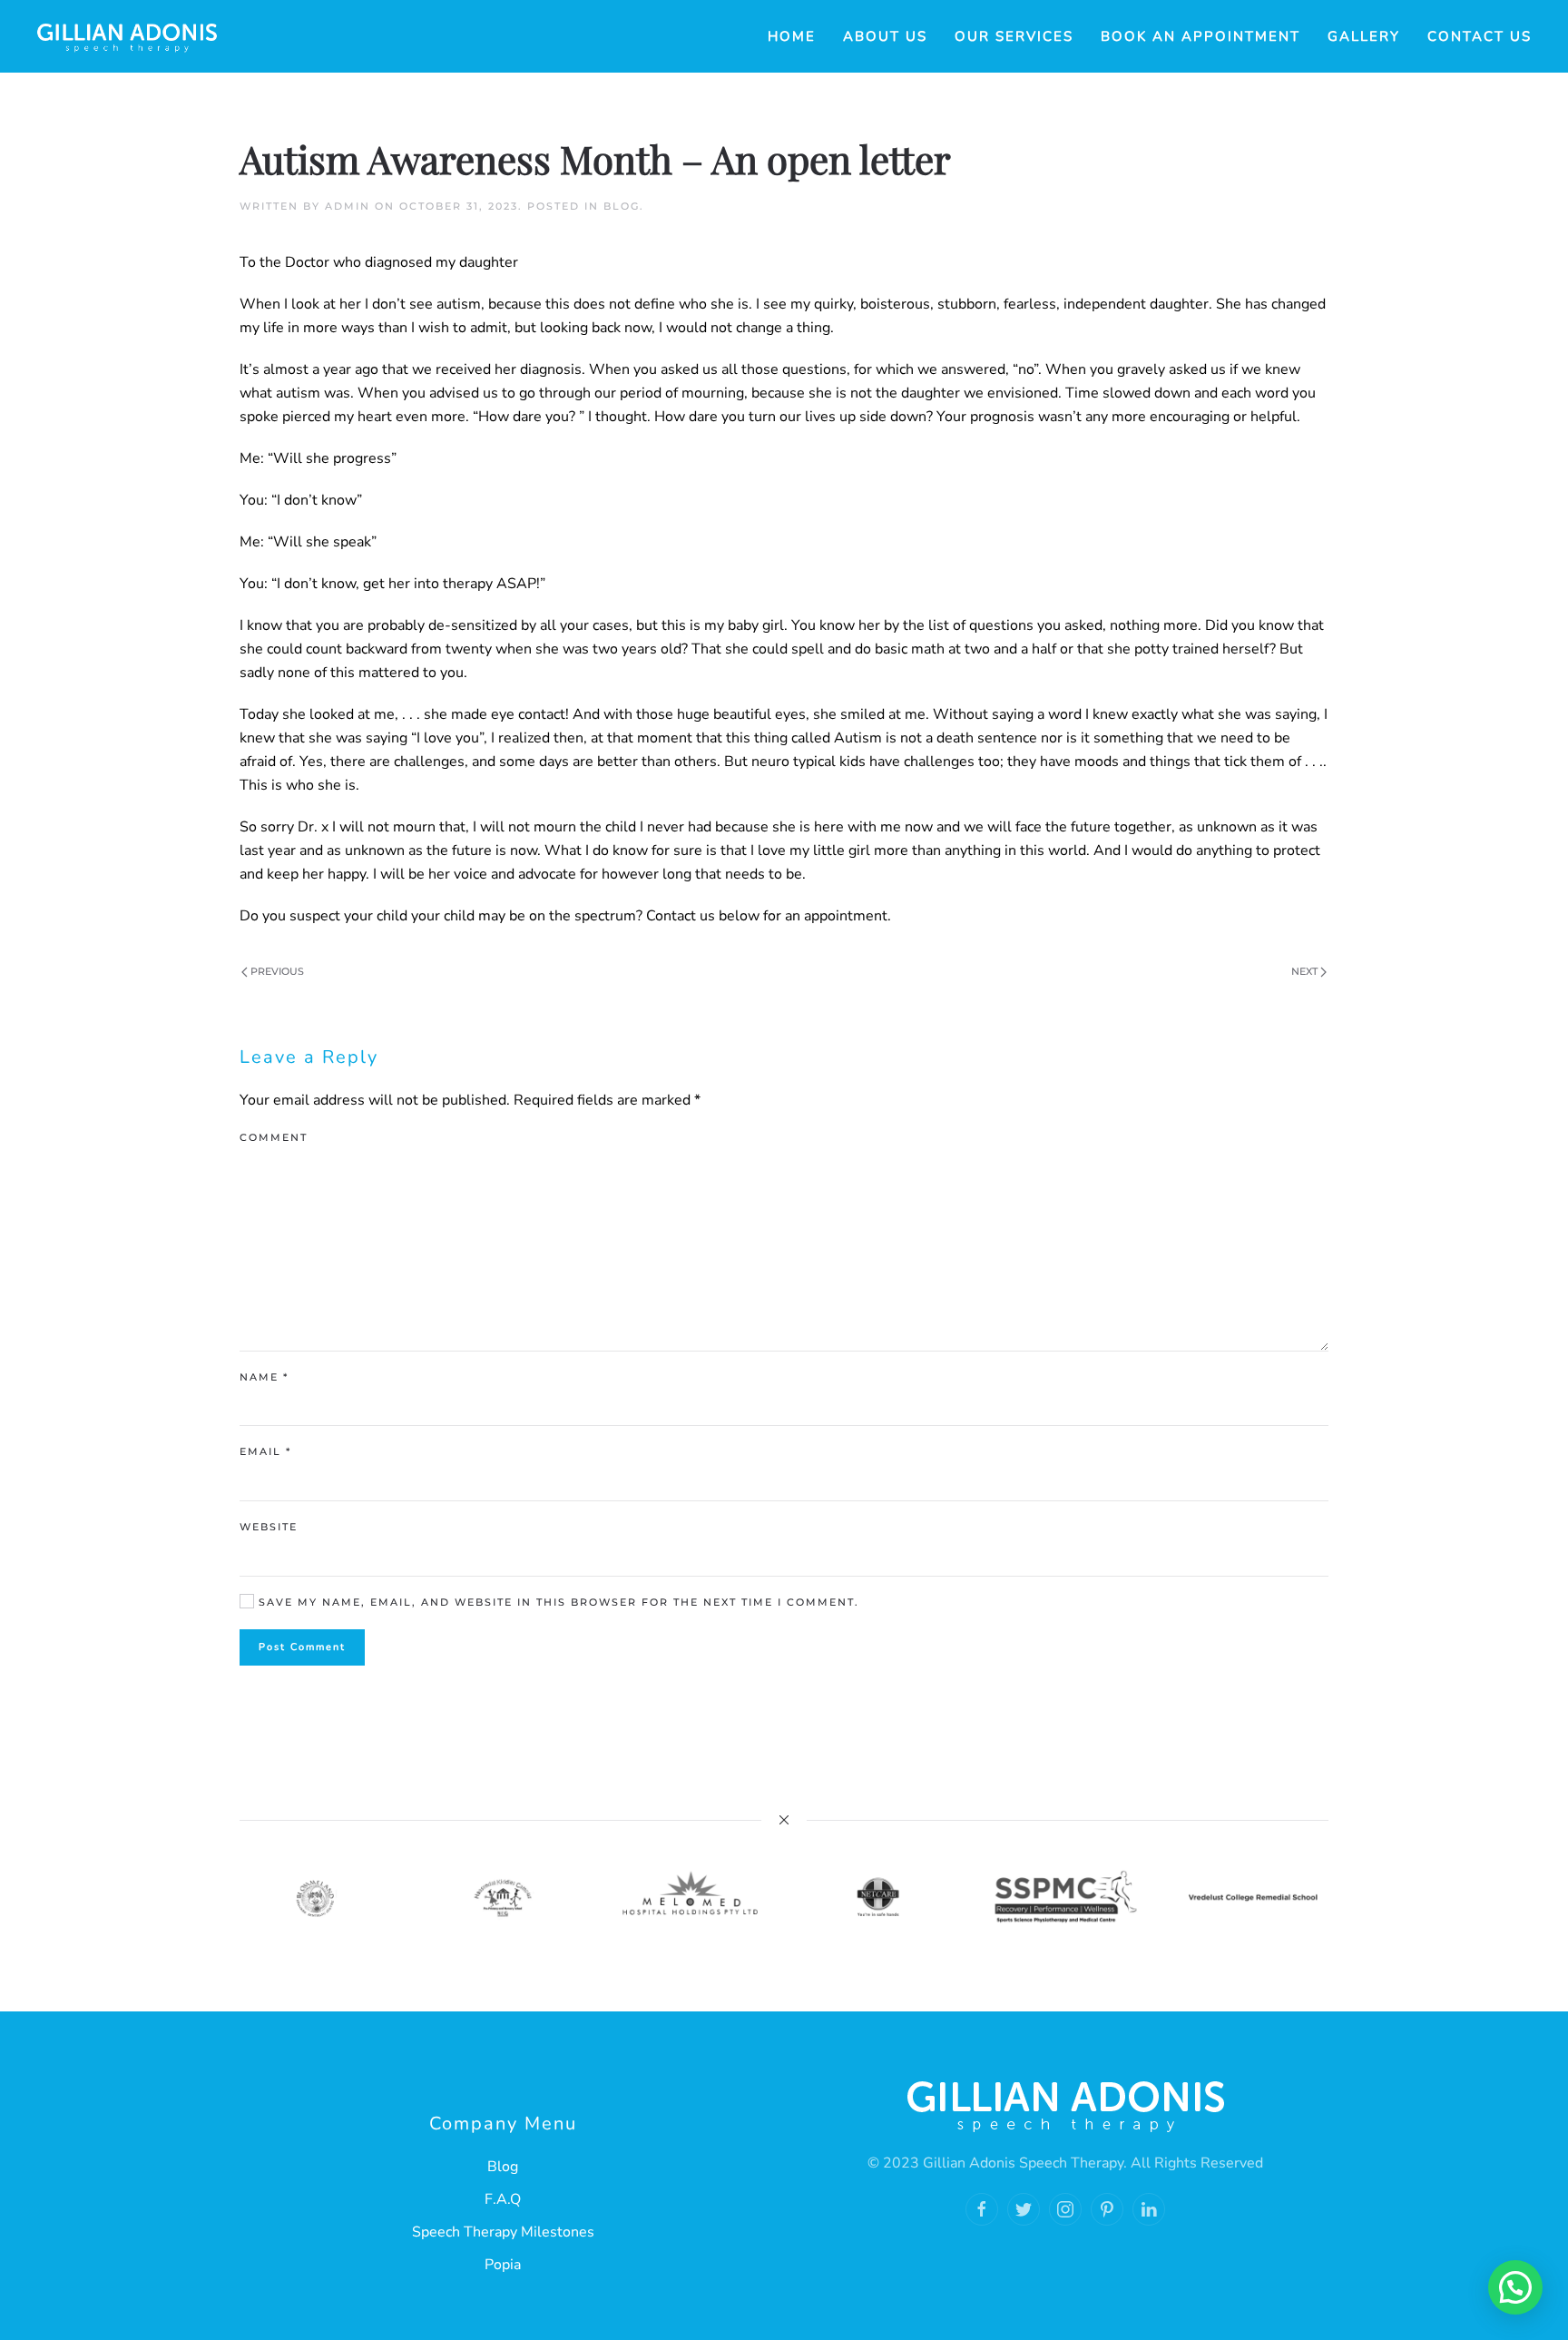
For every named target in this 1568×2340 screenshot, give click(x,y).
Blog (622, 206)
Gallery (1364, 36)
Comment (274, 1137)
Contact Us (1480, 36)
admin (348, 206)
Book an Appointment (1200, 36)
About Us (885, 36)
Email (265, 1451)
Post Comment (302, 1647)
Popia (503, 2265)
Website (269, 1527)
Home (792, 36)
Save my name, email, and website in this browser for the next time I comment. (557, 1602)
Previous (276, 971)
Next (1306, 971)
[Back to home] (127, 36)
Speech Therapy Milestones (503, 2232)
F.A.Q (503, 2199)
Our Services (1014, 36)
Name (264, 1377)
